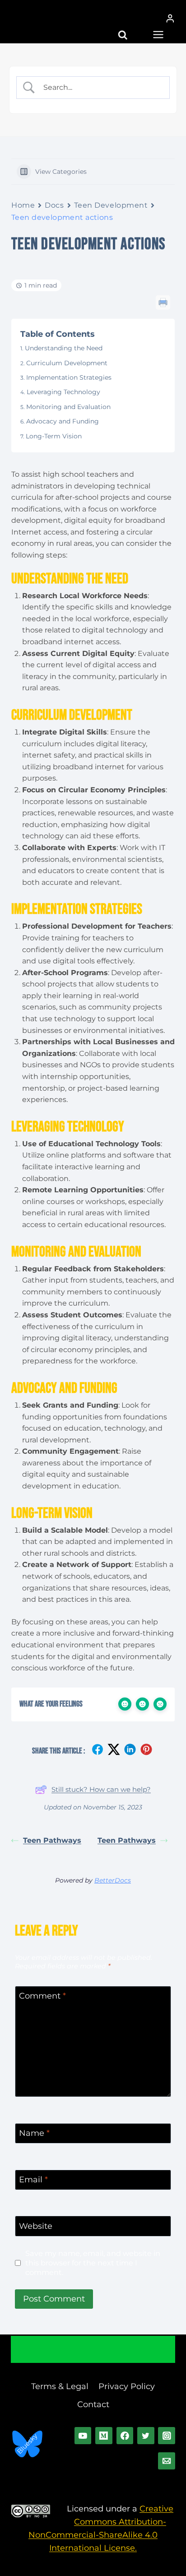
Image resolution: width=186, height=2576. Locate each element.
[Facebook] (125, 2436)
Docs (54, 205)
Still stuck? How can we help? (101, 1789)
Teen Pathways (52, 1840)
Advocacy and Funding (63, 421)
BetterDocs (113, 1880)
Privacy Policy (127, 2386)
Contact (93, 2404)
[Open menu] (156, 31)
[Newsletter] (167, 2461)
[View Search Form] (131, 31)
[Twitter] (146, 2436)
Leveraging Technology (63, 392)
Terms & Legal (60, 2386)
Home (23, 205)
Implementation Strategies (69, 377)
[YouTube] (83, 2436)
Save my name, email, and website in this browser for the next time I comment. (93, 2263)
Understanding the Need (64, 348)
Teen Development (111, 205)
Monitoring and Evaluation (68, 407)
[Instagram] (167, 2436)
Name (34, 2134)
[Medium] (104, 2436)
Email (33, 2180)
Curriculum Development (67, 363)
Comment (42, 1996)
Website (36, 2226)
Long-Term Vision (54, 436)
